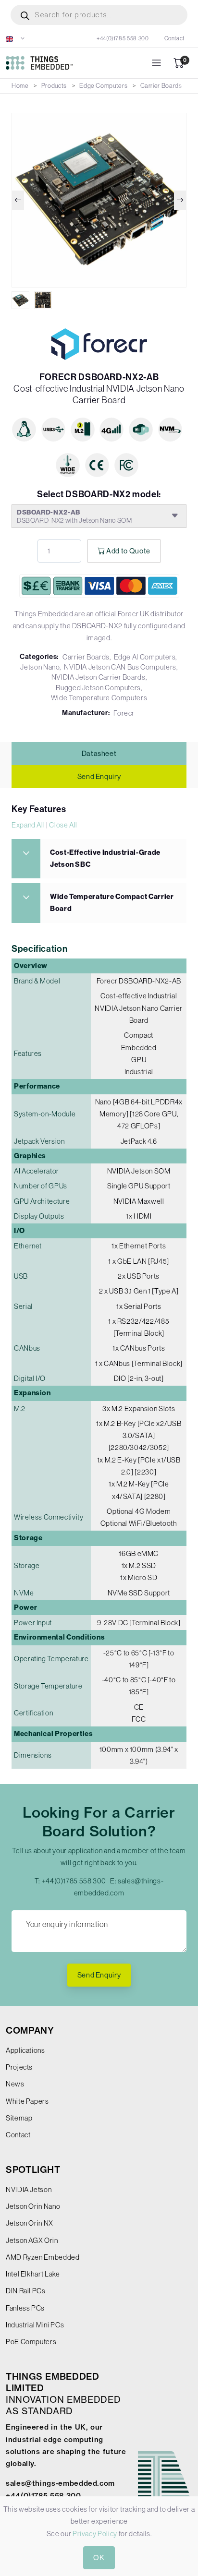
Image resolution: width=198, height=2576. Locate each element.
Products (54, 86)
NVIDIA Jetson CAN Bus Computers (120, 667)
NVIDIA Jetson (29, 2189)
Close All (63, 825)
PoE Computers (31, 2342)
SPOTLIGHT (33, 2170)
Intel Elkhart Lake (33, 2274)
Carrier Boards (161, 86)
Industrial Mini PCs (35, 2325)
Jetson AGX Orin (32, 2240)
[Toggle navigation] (156, 63)
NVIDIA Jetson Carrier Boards (99, 677)
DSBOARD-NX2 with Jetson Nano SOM (74, 516)
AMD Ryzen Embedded (43, 2257)
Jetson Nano (40, 667)
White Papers (27, 2101)
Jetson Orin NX (30, 2223)
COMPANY (30, 2031)
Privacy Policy (95, 2534)
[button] (15, 38)
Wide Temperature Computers (99, 698)
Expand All (28, 825)
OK (99, 2558)
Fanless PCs (25, 2308)
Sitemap (19, 2118)
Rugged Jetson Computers (98, 688)
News (15, 2084)
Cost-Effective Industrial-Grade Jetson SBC (105, 858)
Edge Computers (103, 86)
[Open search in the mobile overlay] (99, 15)
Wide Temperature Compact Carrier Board (112, 903)
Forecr (124, 713)
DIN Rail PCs (26, 2291)
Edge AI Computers (145, 657)
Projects (19, 2067)
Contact (174, 38)
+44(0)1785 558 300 (123, 38)
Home (20, 86)
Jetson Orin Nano (33, 2206)
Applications (25, 2050)
